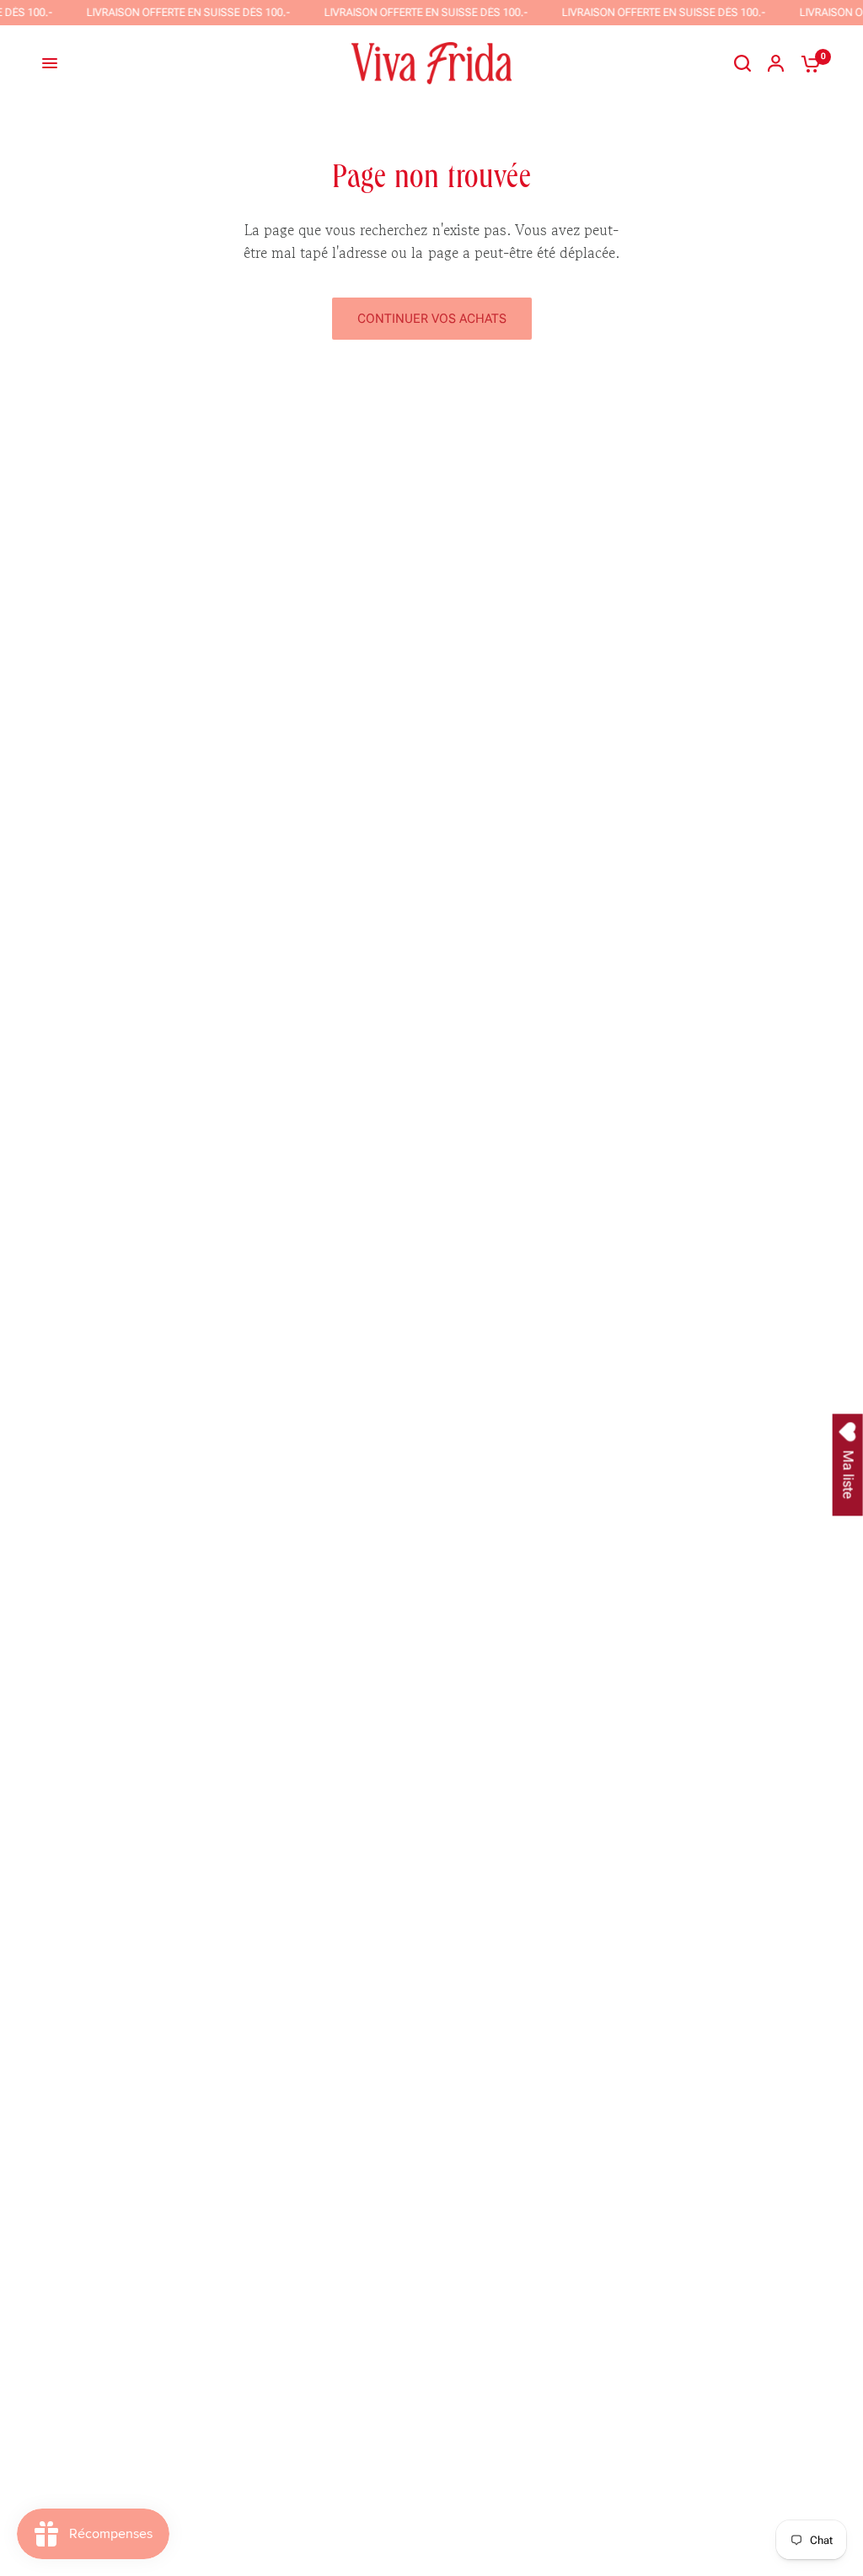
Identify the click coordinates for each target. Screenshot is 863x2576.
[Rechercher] (742, 63)
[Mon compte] (776, 63)
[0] (807, 63)
